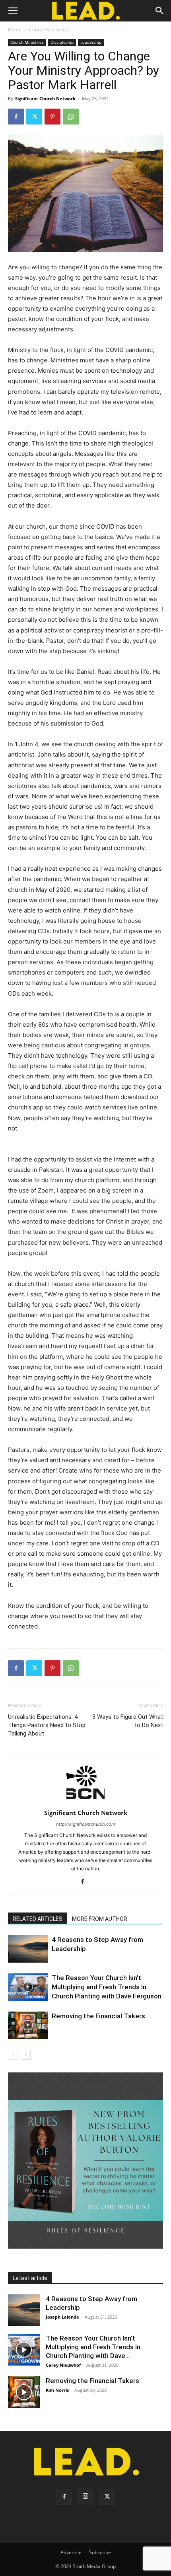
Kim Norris (57, 2390)
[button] (13, 11)
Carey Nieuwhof (63, 2365)
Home (15, 30)
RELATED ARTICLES (38, 1919)
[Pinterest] (52, 117)
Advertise (71, 2552)
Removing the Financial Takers (98, 2016)
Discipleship (62, 42)
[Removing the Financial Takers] (28, 2025)
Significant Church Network (45, 98)
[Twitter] (34, 117)
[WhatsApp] (71, 117)
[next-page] (26, 2055)
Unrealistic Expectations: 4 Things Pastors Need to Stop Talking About (47, 1725)
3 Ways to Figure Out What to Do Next (128, 1721)
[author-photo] (85, 1802)
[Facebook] (16, 117)
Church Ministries (49, 30)
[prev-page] (13, 2055)
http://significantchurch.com (86, 1824)
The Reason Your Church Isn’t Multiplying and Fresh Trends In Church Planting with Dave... (93, 2347)
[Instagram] (85, 2496)
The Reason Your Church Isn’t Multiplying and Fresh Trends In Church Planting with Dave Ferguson (107, 1987)
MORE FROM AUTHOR (100, 1919)
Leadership (91, 42)
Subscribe (100, 2552)
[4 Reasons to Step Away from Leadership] (28, 1949)
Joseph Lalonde (62, 2317)
